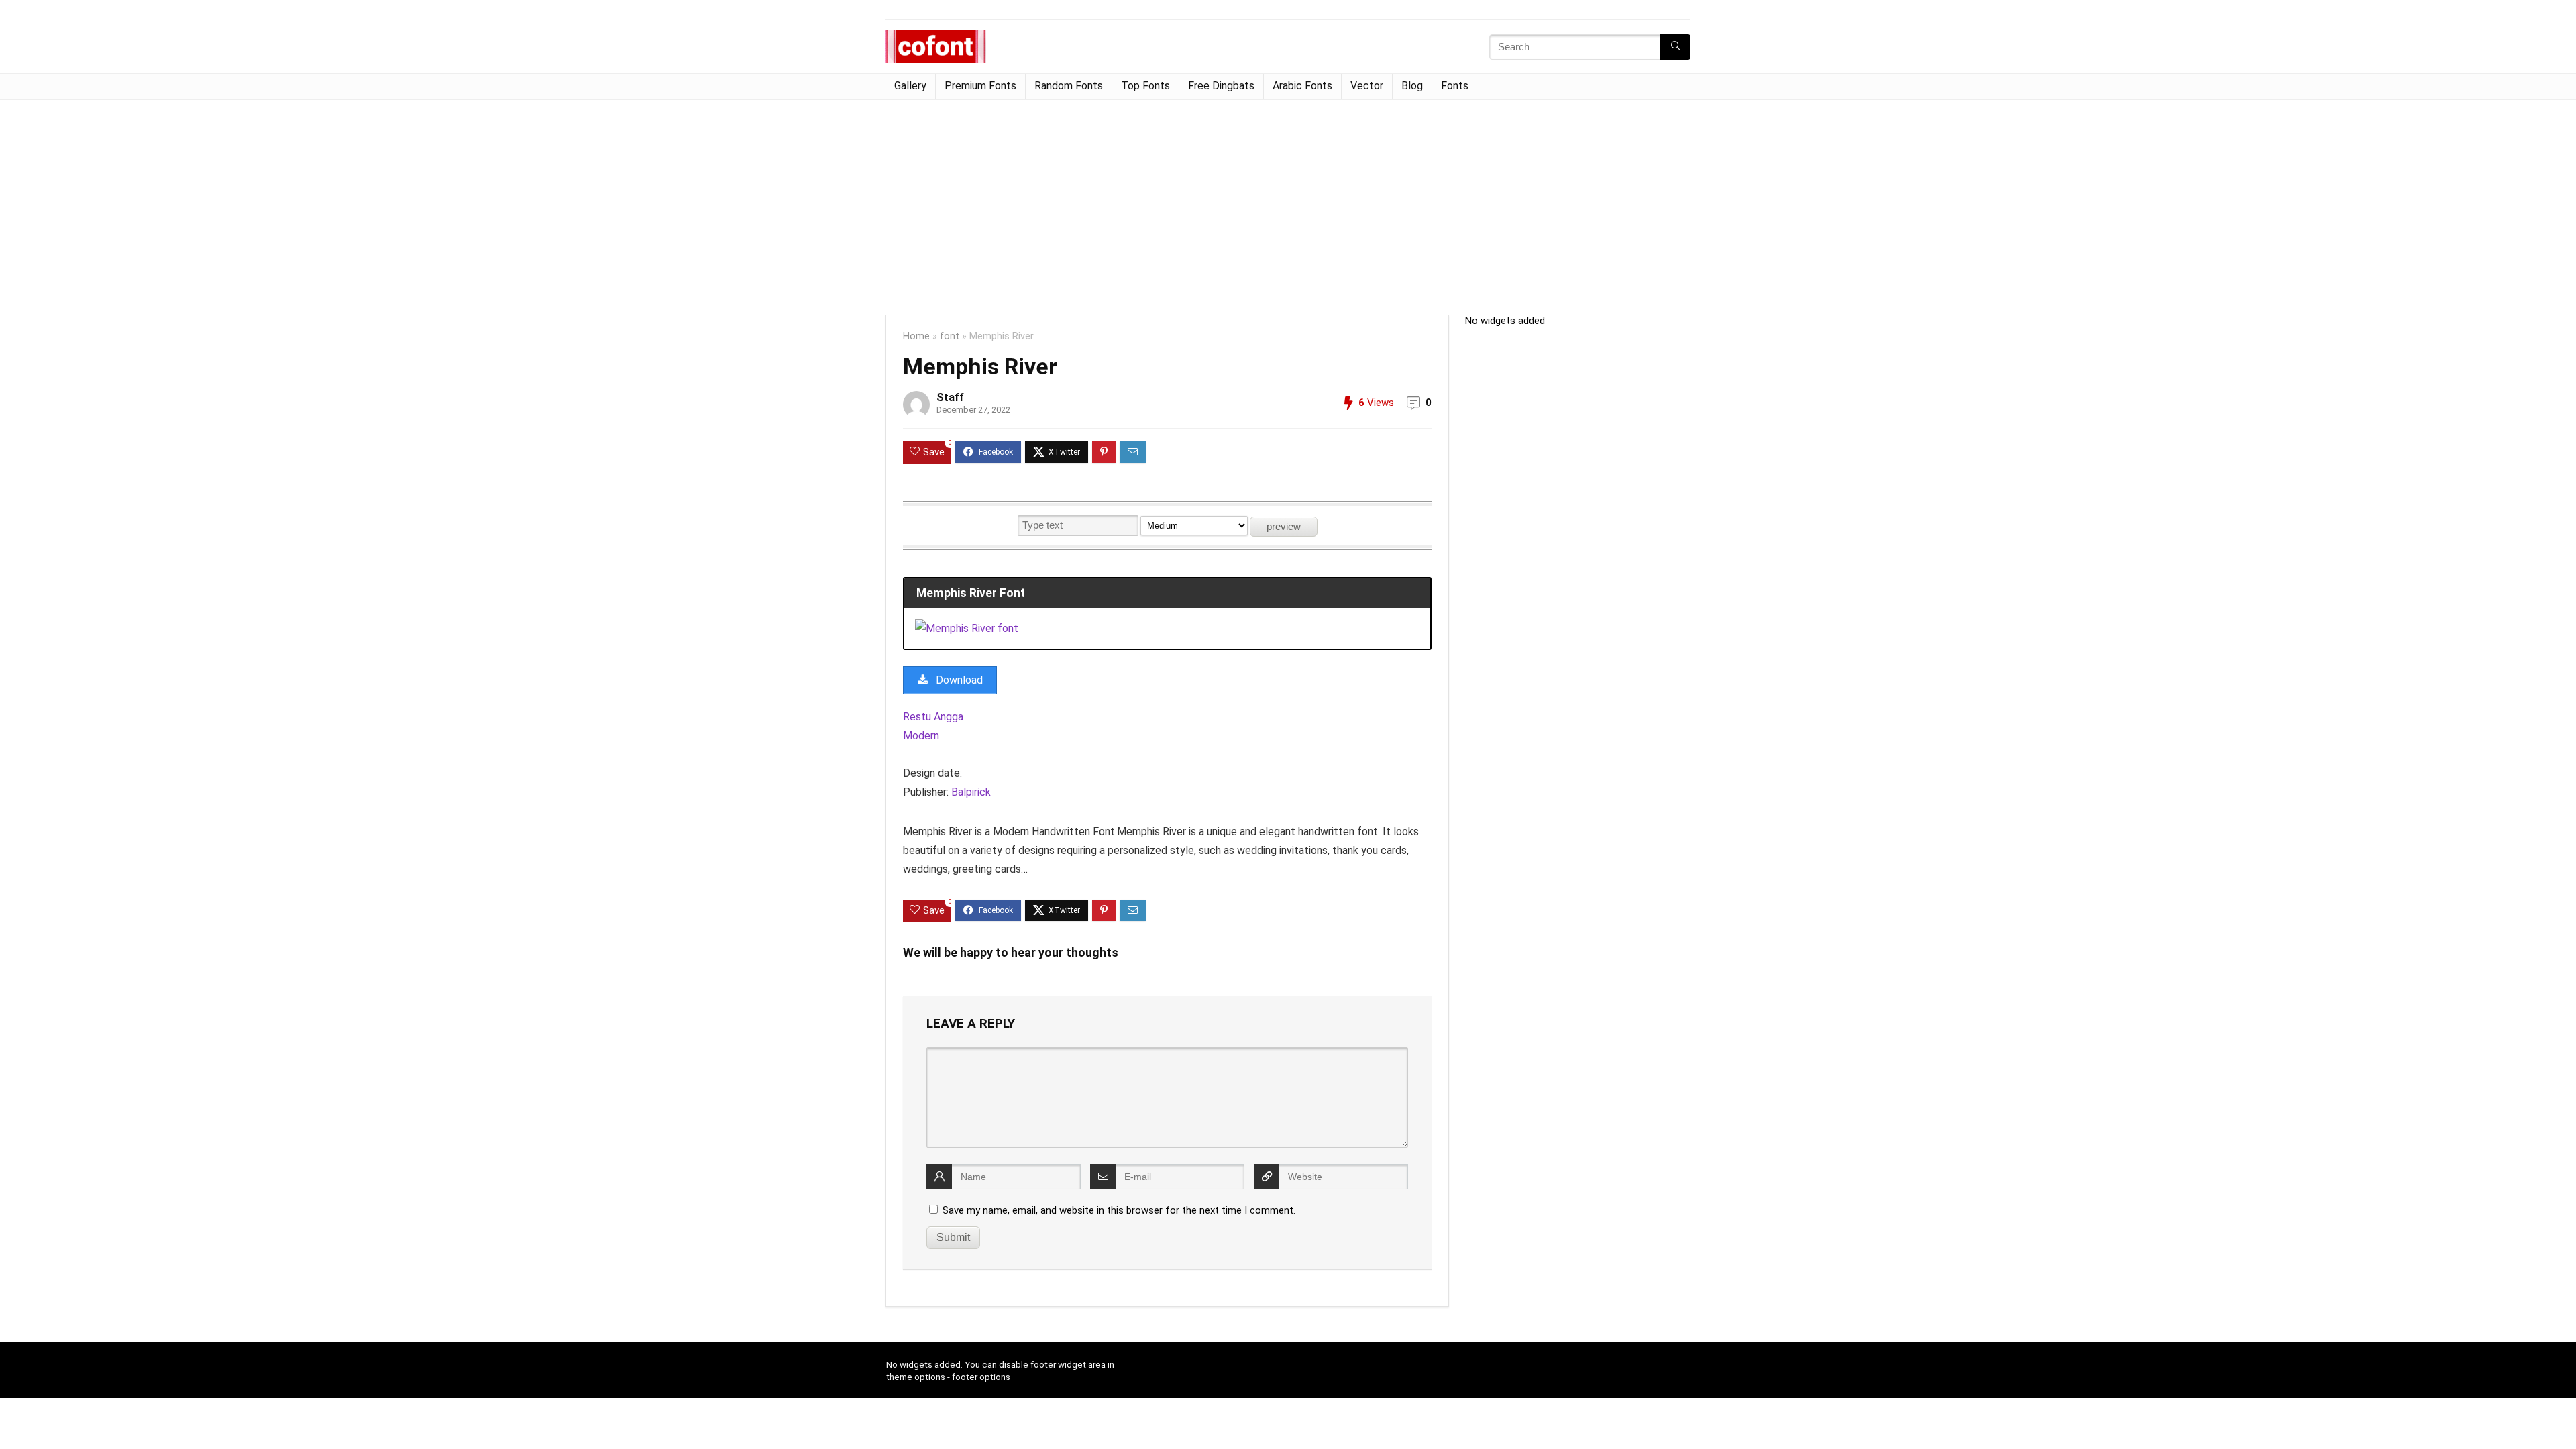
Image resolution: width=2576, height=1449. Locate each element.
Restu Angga (933, 717)
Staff (950, 397)
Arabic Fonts (1302, 86)
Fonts (1455, 86)
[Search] (1675, 47)
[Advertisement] (1288, 201)
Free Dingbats (1221, 86)
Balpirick (971, 792)
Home (916, 336)
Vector (1367, 86)
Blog (1412, 86)
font (950, 336)
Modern (921, 736)
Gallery (910, 86)
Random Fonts (1069, 86)
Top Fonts (1145, 86)
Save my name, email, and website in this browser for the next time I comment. (1119, 1210)
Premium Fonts (980, 86)
